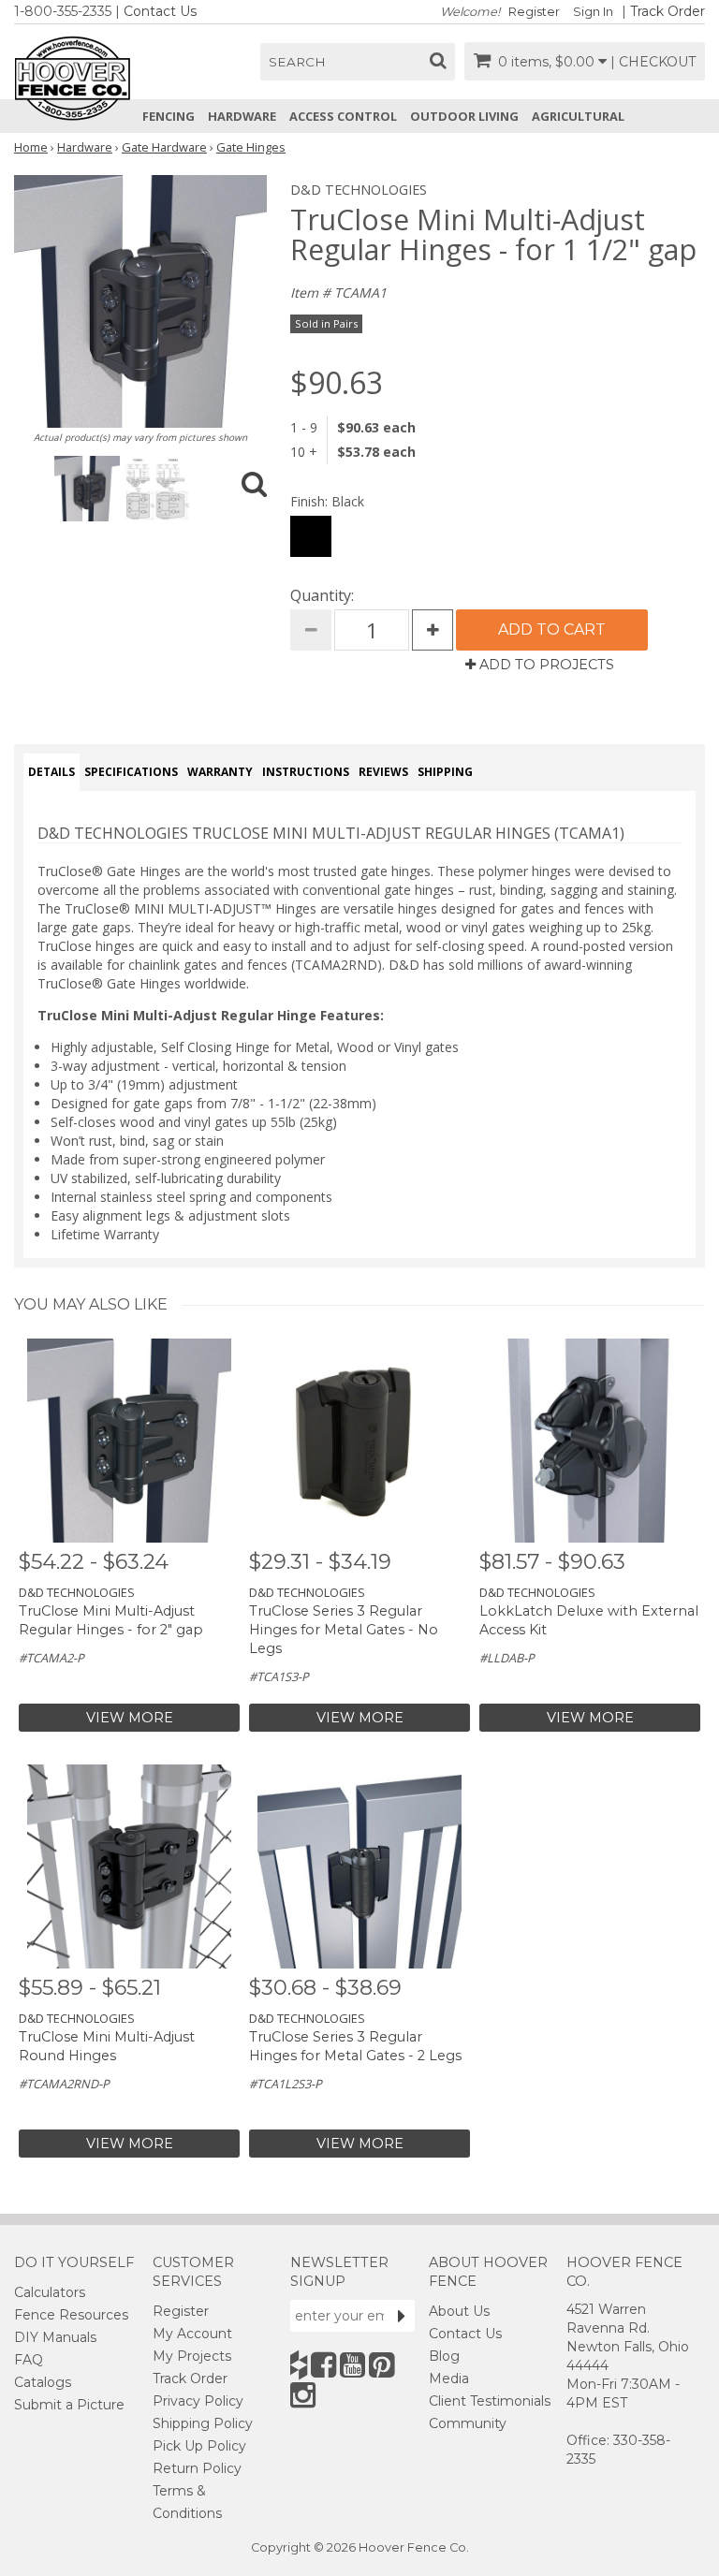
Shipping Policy (203, 2423)
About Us (459, 2311)
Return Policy (197, 2468)
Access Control (343, 116)
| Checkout (653, 62)
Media (449, 2378)
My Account (192, 2334)
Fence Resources (71, 2315)
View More (130, 1718)
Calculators (50, 2292)
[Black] (311, 536)
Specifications (131, 772)
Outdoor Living (464, 116)
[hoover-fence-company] (299, 2365)
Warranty (220, 772)
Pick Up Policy (199, 2446)
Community (468, 2423)
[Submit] (402, 2316)
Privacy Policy (198, 2401)
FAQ (29, 2360)
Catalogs (43, 2382)
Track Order (668, 11)
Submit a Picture (69, 2405)
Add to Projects (545, 665)
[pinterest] (382, 2365)
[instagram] (303, 2395)
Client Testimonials (490, 2401)
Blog (444, 2356)
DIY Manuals (55, 2337)
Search (297, 62)
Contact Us (160, 11)
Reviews (383, 772)
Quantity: (322, 595)
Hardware (242, 116)
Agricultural (578, 116)
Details (51, 772)
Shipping (445, 772)
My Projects (192, 2356)
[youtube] (352, 2365)
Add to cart (552, 629)
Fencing (169, 116)
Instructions (306, 772)
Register (534, 12)
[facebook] (323, 2365)
